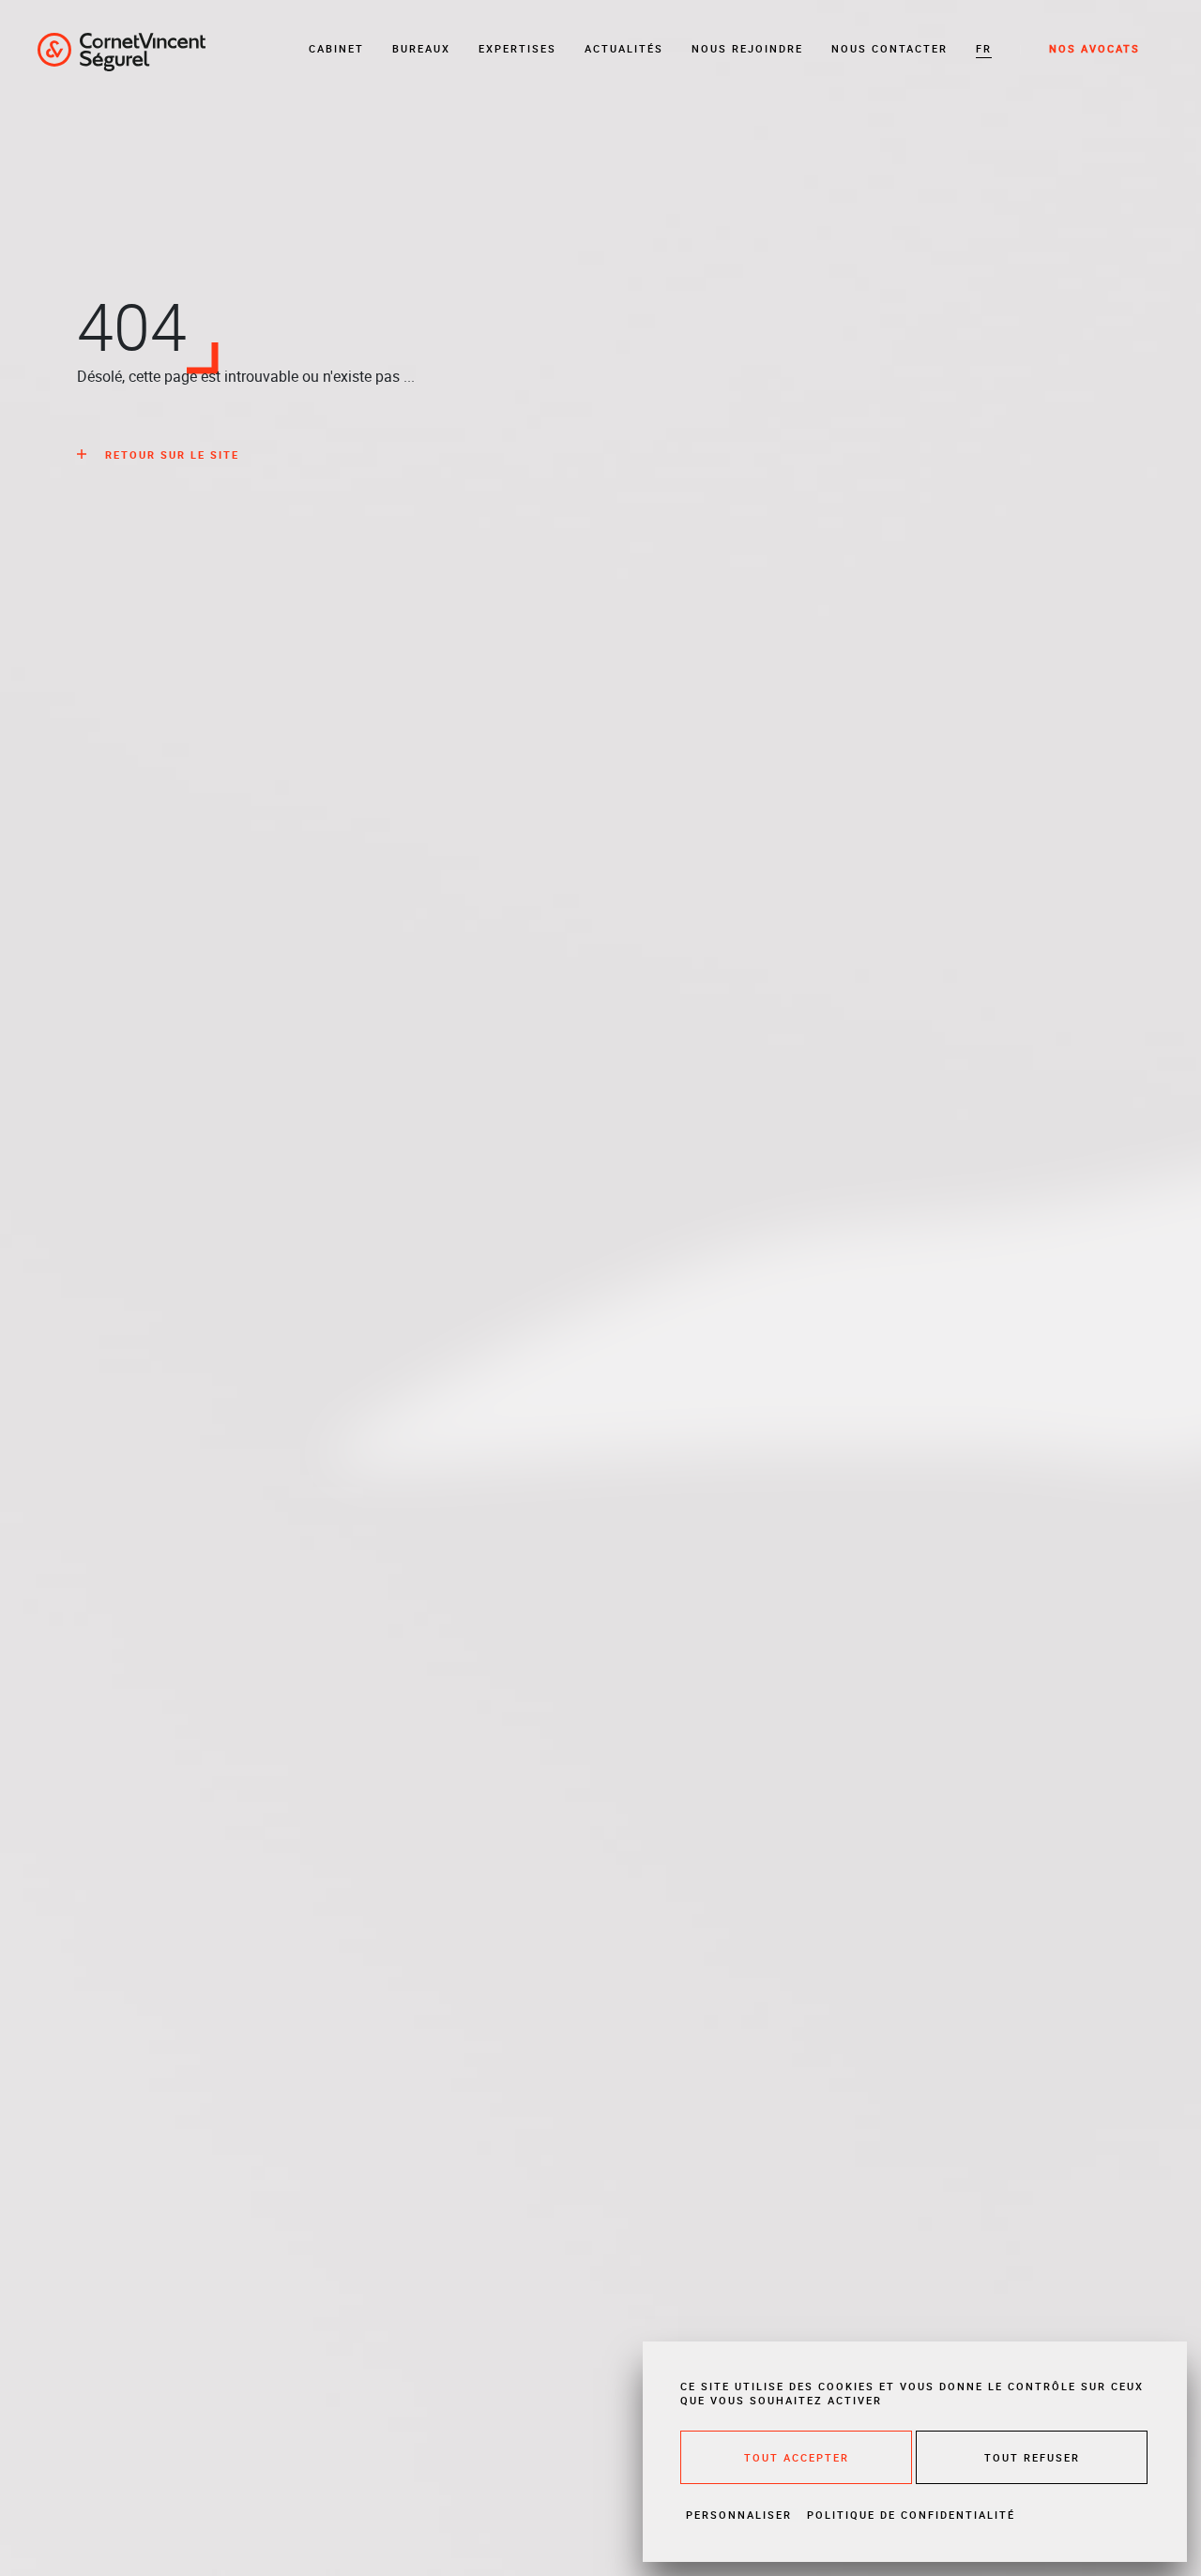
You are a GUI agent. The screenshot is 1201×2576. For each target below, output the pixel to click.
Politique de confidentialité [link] (911, 2515)
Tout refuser (1032, 2457)
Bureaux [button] (421, 48)
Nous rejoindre (747, 48)
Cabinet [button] (336, 48)
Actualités (624, 48)
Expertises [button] (517, 48)
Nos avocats (1095, 48)
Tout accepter (797, 2457)
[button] (984, 49)
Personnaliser (739, 2515)
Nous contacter (889, 48)
